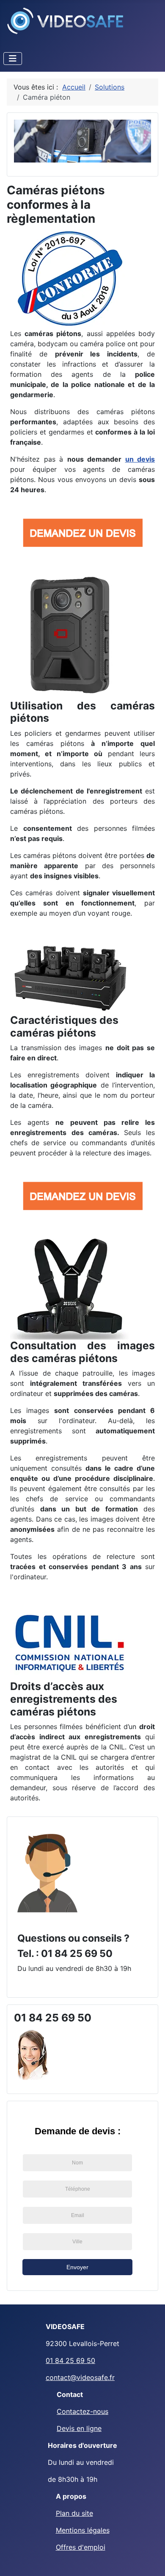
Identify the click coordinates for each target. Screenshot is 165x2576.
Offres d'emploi (81, 2547)
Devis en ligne (79, 2428)
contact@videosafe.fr (80, 2377)
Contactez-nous (82, 2411)
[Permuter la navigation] (13, 59)
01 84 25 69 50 (70, 2360)
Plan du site (74, 2513)
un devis (140, 459)
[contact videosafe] (47, 1872)
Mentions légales (83, 2530)
